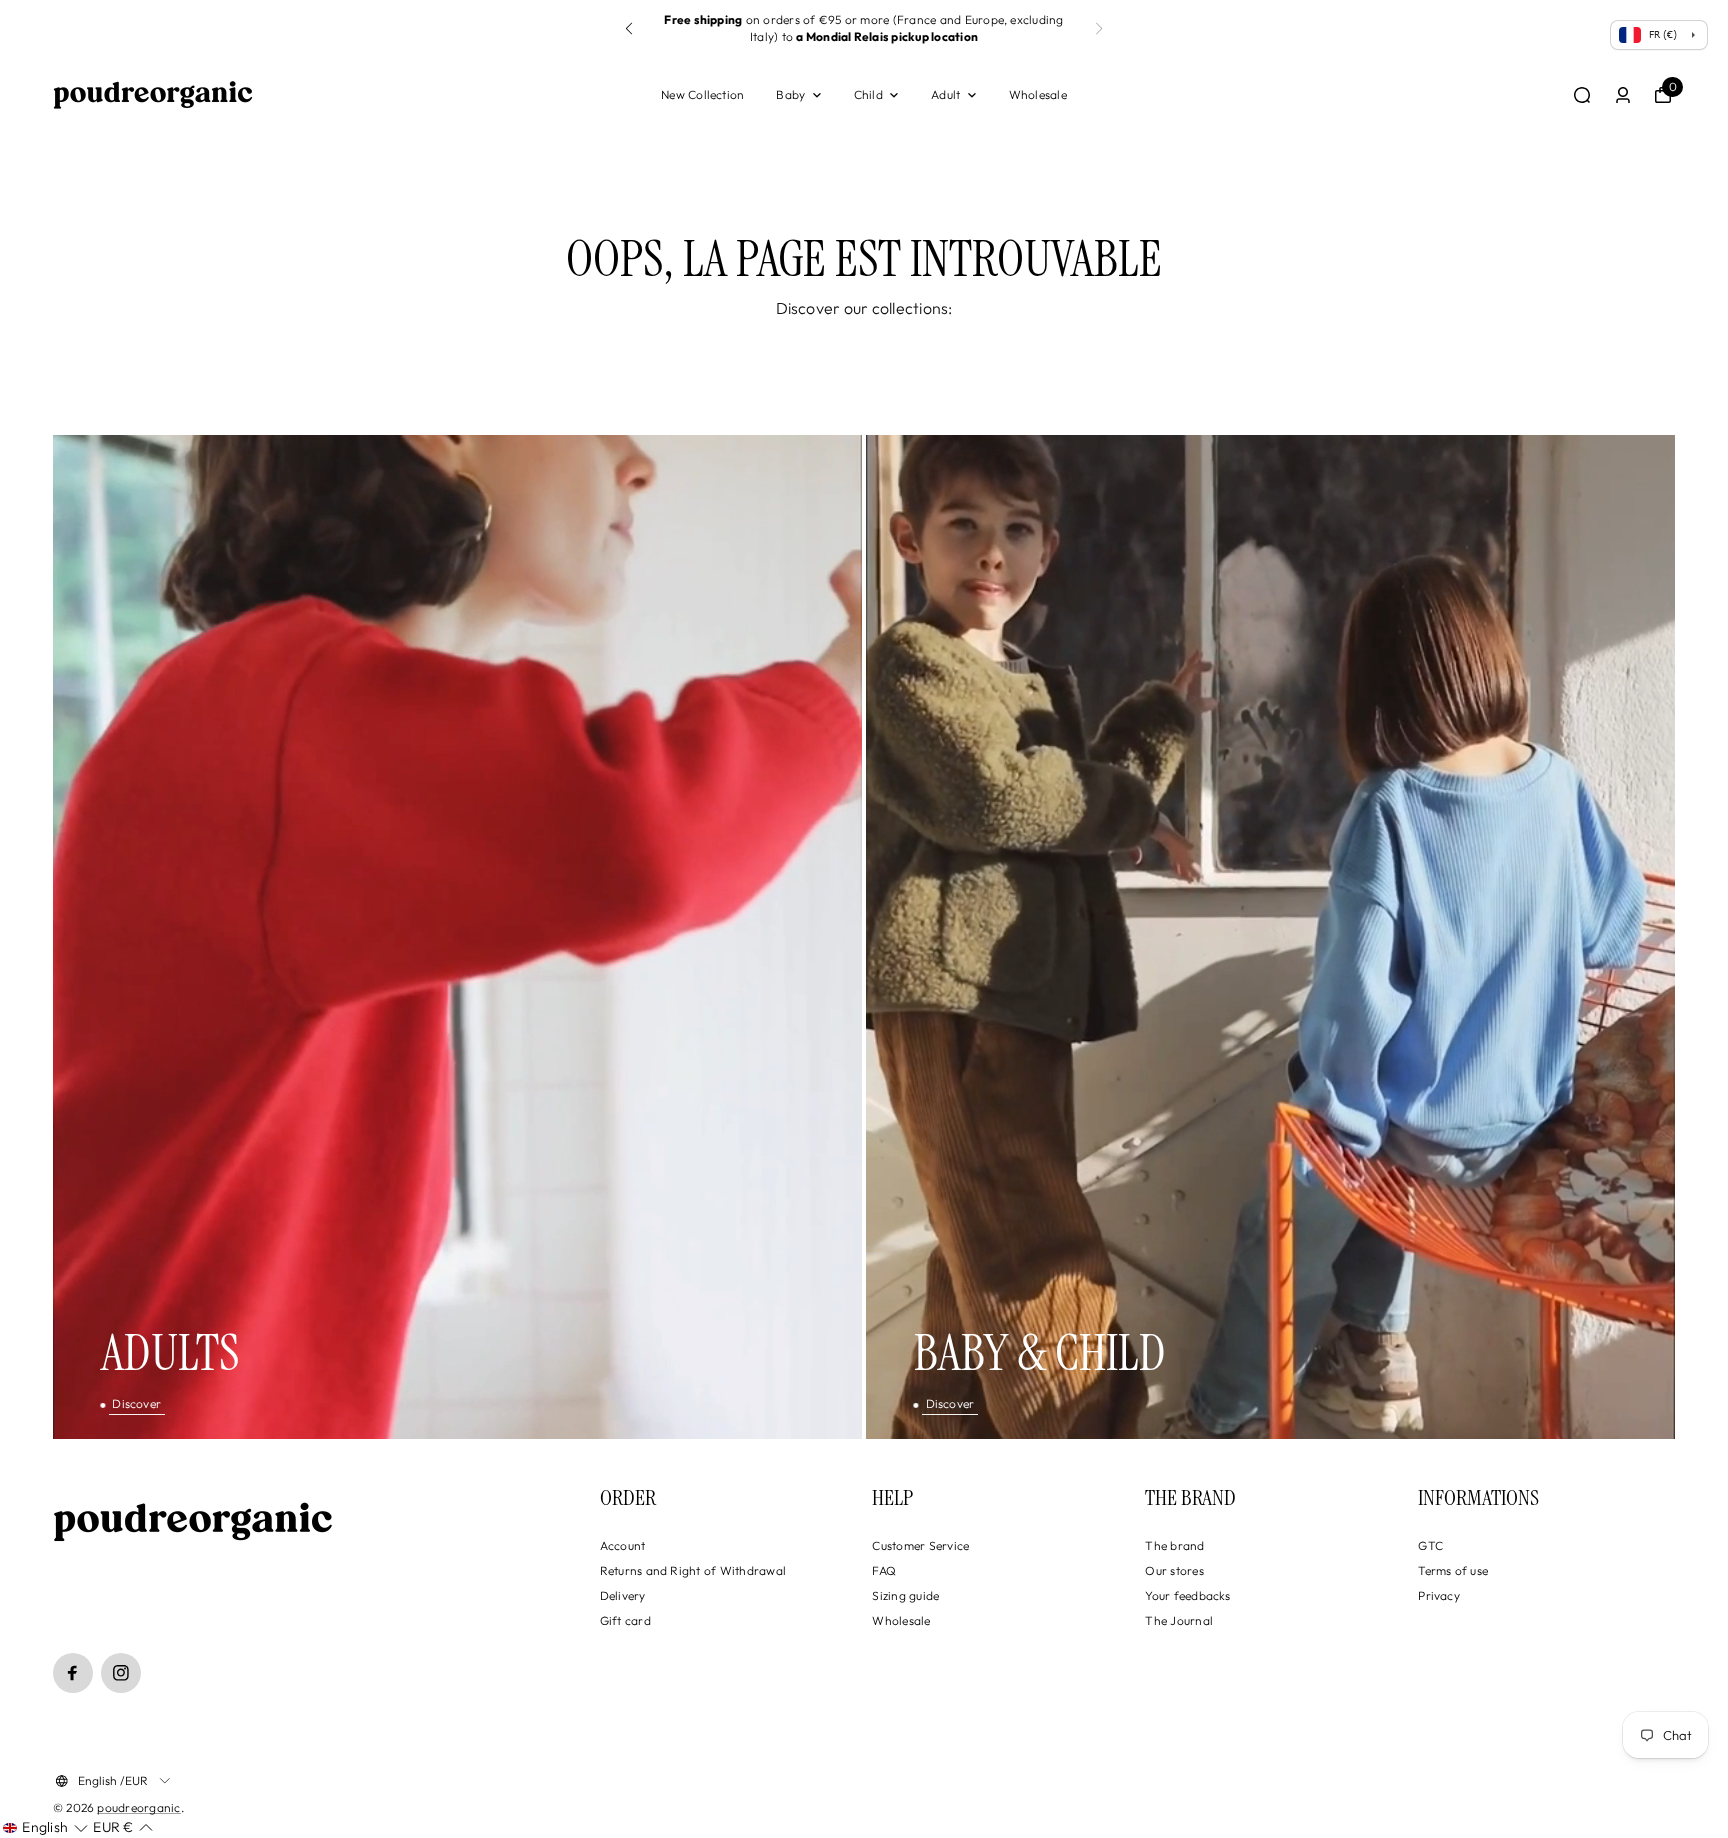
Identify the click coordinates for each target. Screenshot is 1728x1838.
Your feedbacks (1187, 1595)
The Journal (1179, 1620)
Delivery (623, 1595)
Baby (790, 94)
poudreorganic (138, 1807)
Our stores (1174, 1570)
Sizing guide (905, 1595)
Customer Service (920, 1545)
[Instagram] (121, 1673)
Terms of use (1453, 1570)
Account (623, 1545)
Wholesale (1038, 94)
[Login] (1623, 95)
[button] (1099, 29)
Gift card (625, 1620)
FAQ (884, 1570)
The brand (1174, 1545)
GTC (1430, 1545)
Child (868, 94)
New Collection (702, 94)
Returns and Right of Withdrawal (693, 1570)
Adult (945, 94)
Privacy (1439, 1595)
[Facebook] (73, 1673)
